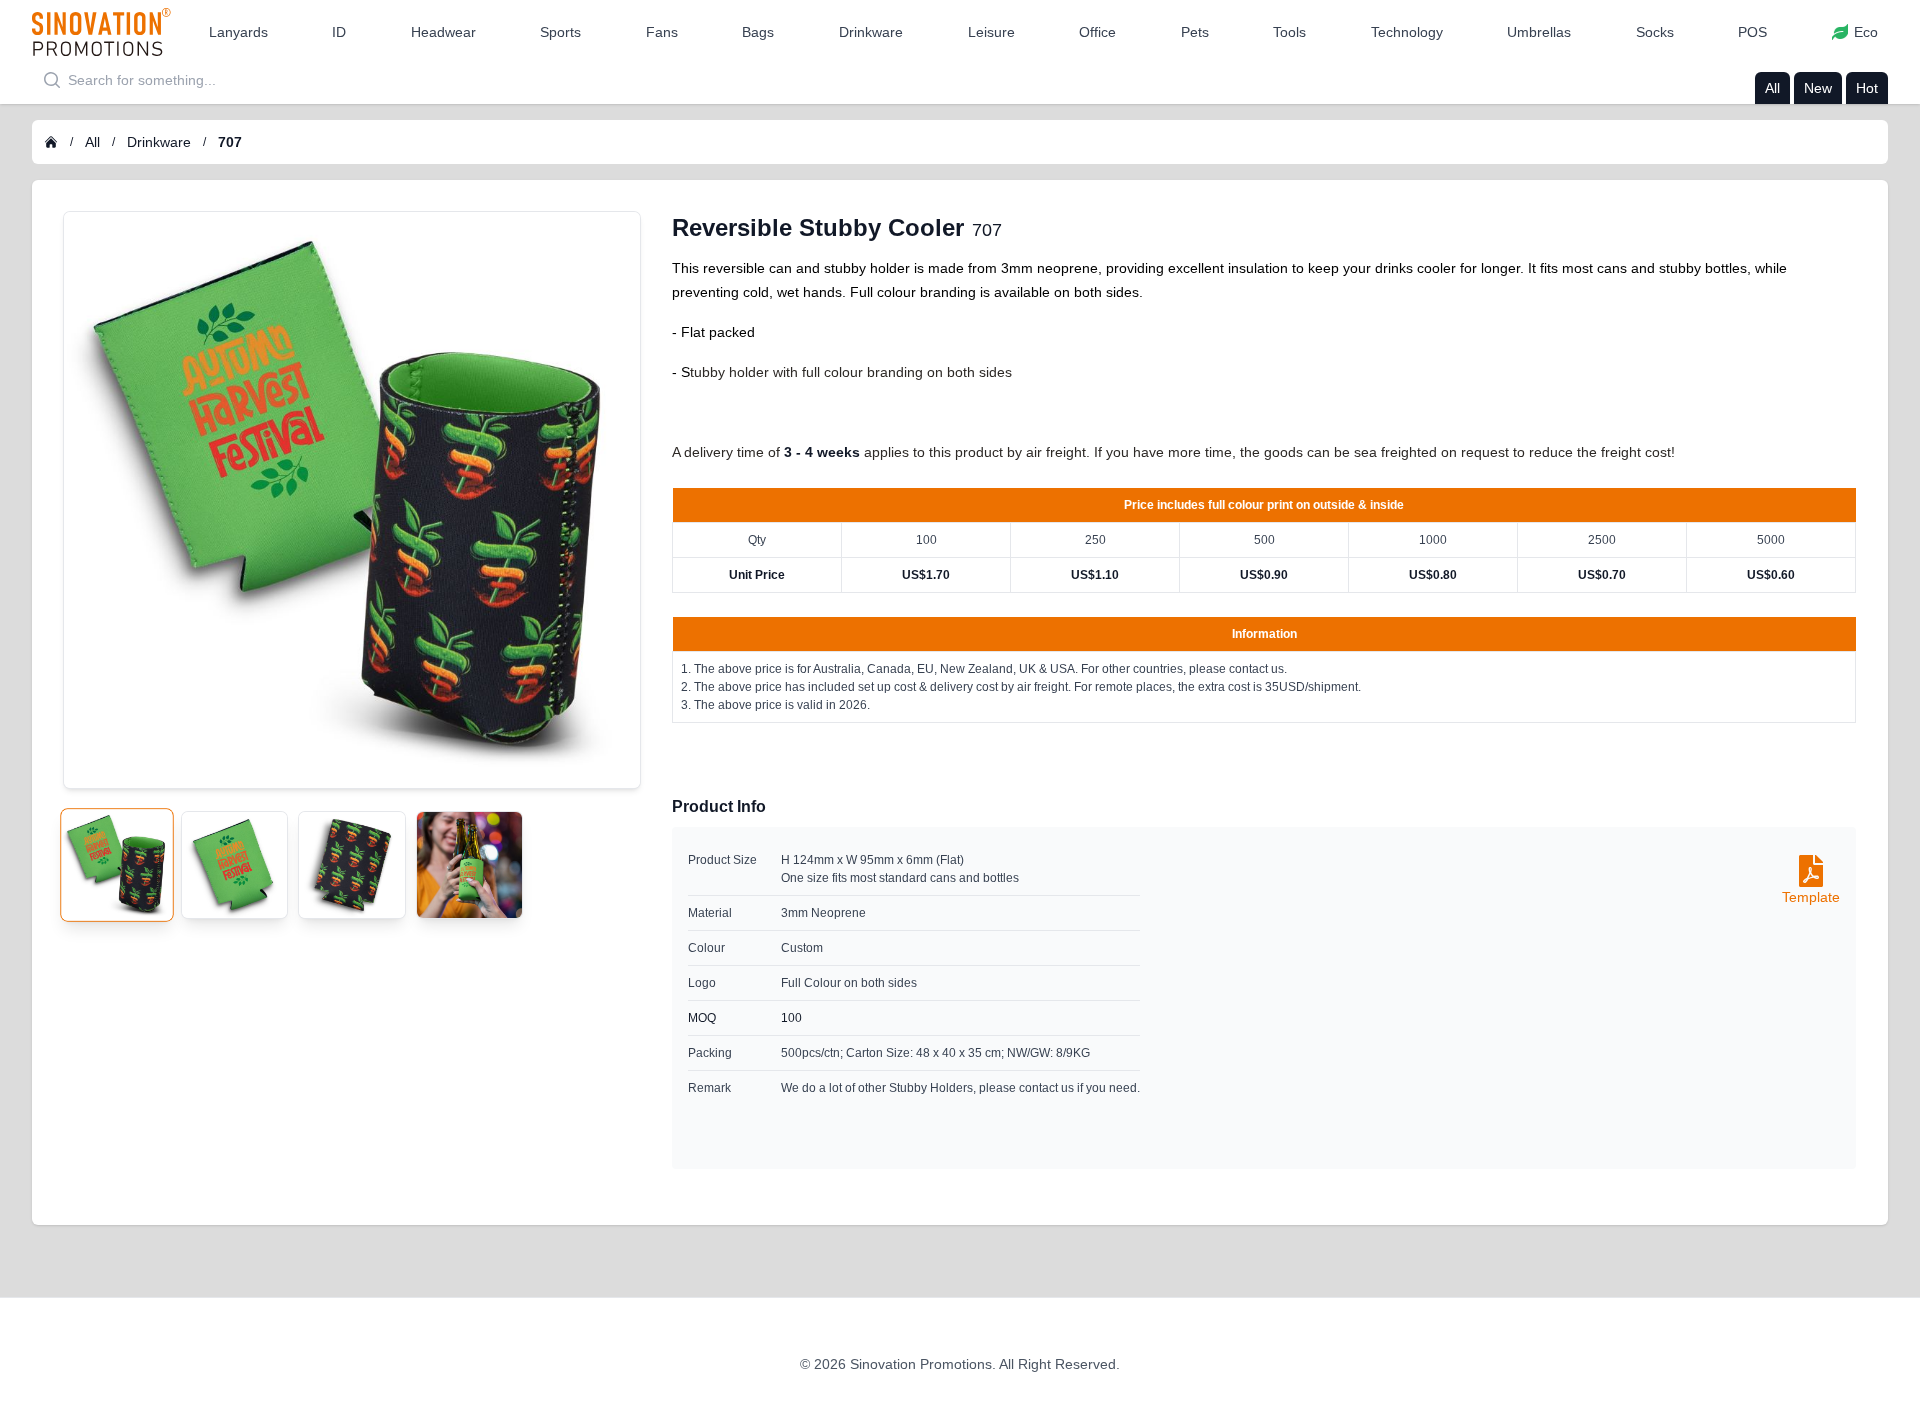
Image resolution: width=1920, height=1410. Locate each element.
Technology (1407, 32)
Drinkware (871, 32)
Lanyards (238, 32)
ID (339, 32)
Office (1097, 32)
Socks (1655, 32)
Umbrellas (1539, 32)
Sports (560, 32)
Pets (1195, 32)
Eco (1866, 32)
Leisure (991, 32)
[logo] (101, 32)
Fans (662, 32)
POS (1752, 32)
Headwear (443, 32)
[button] (238, 32)
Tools (1289, 32)
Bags (758, 32)
